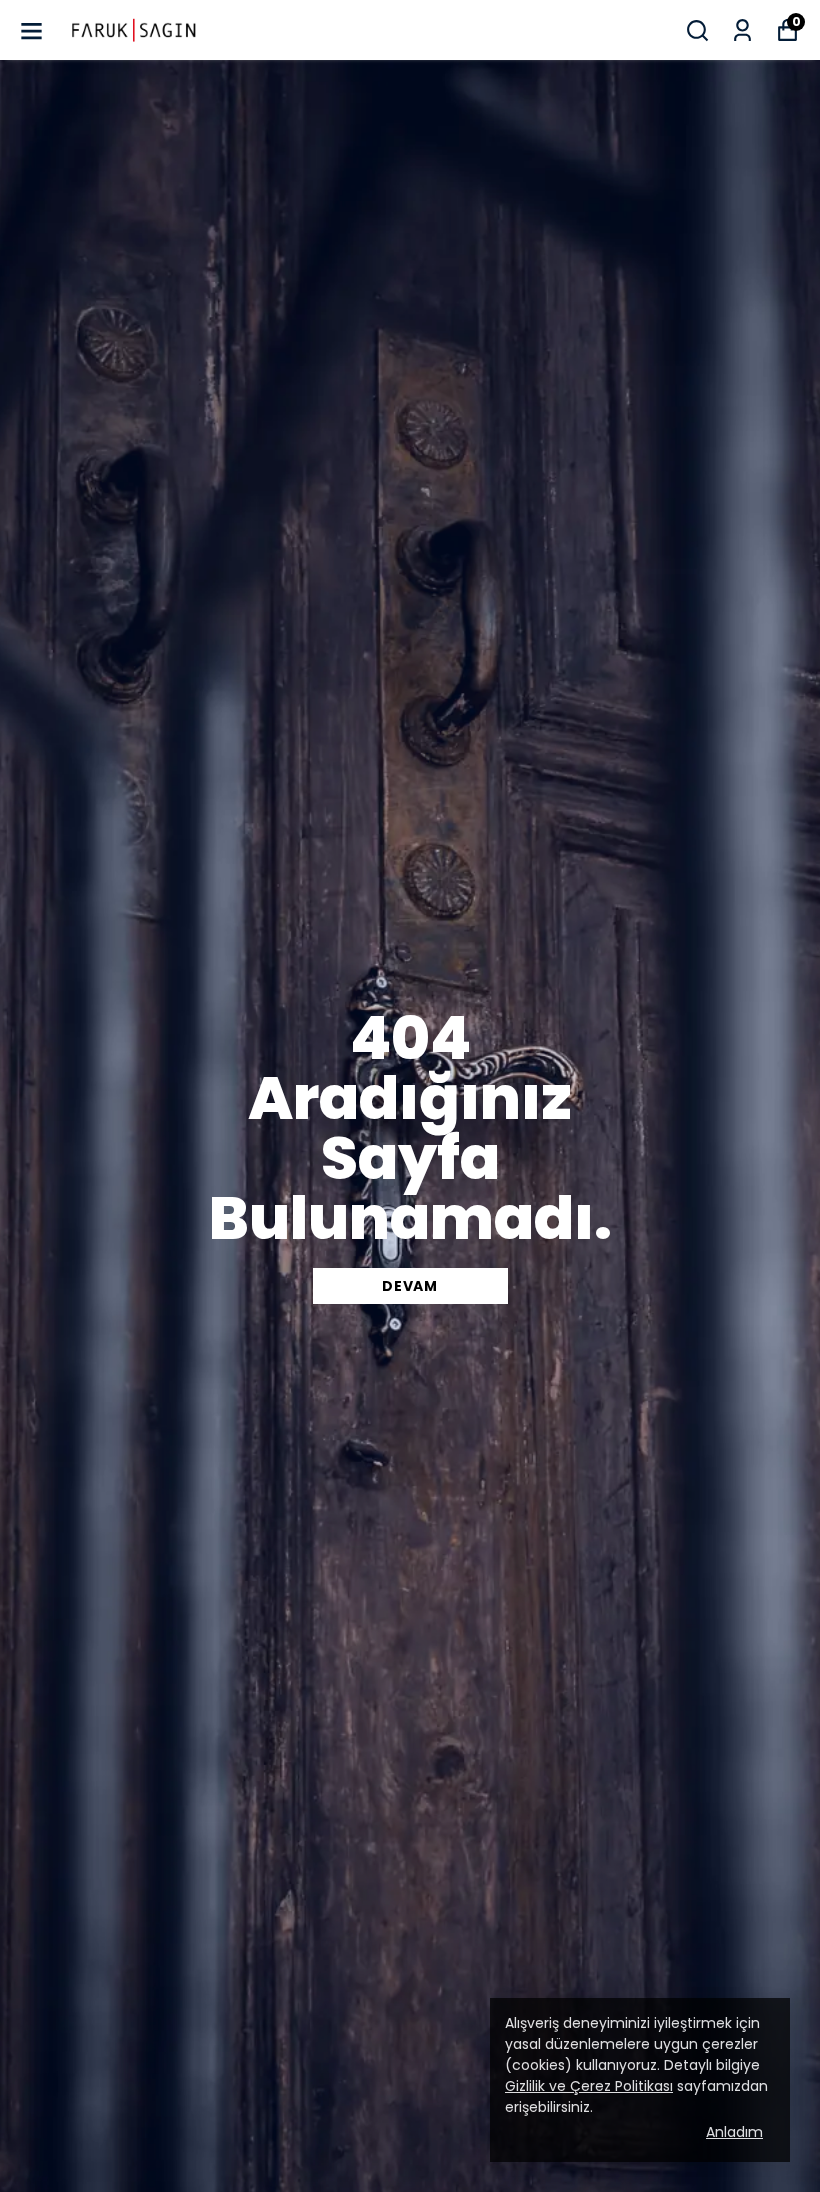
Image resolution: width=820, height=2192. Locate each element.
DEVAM (410, 1286)
